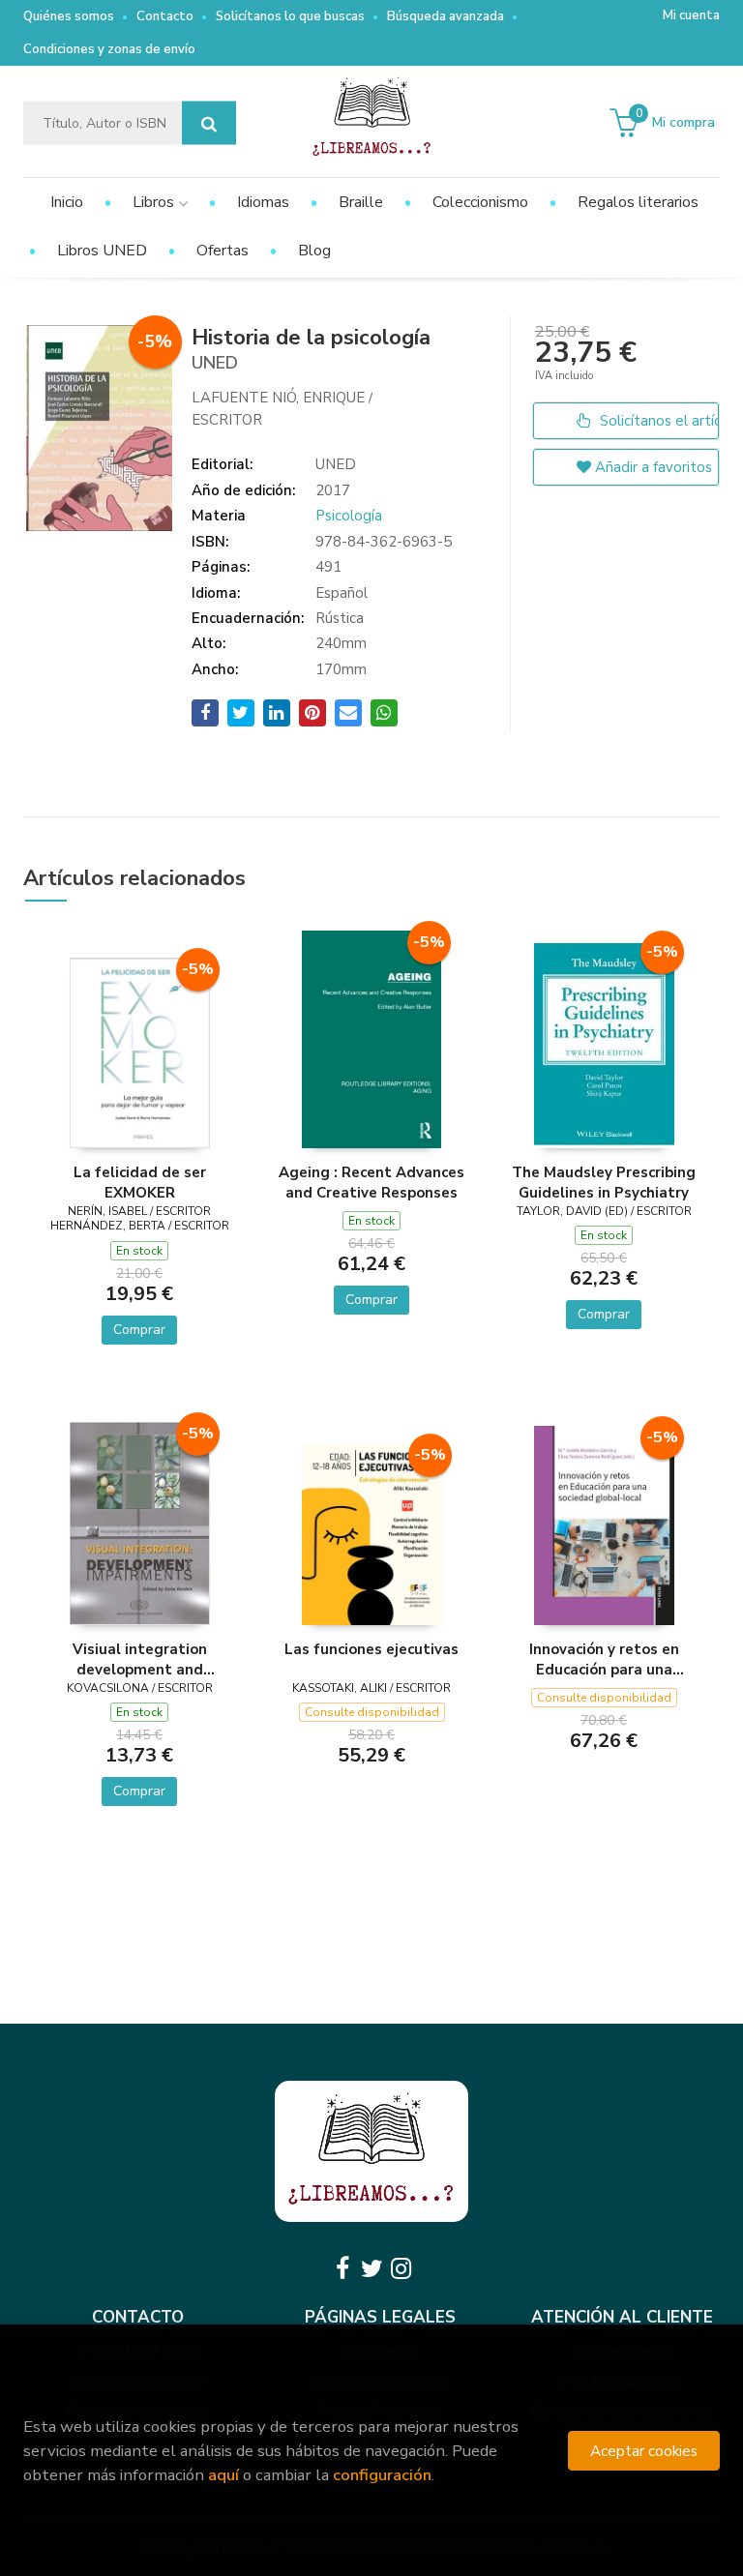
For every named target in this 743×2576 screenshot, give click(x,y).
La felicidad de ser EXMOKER (140, 1182)
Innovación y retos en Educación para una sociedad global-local (604, 1659)
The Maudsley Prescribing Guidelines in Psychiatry (604, 1182)
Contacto (165, 16)
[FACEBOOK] (342, 2268)
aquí (223, 2475)
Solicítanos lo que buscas (290, 16)
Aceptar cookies (644, 2451)
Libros (155, 202)
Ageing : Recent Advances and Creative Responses (371, 1182)
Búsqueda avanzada (446, 16)
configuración (382, 2475)
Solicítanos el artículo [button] (657, 421)
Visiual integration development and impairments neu (140, 1659)
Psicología (349, 516)
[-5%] (140, 1051)
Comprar (139, 1330)
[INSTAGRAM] (401, 2268)
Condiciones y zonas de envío (109, 49)
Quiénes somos (69, 16)
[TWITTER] (371, 2268)
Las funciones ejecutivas (371, 1649)
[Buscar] (209, 123)
